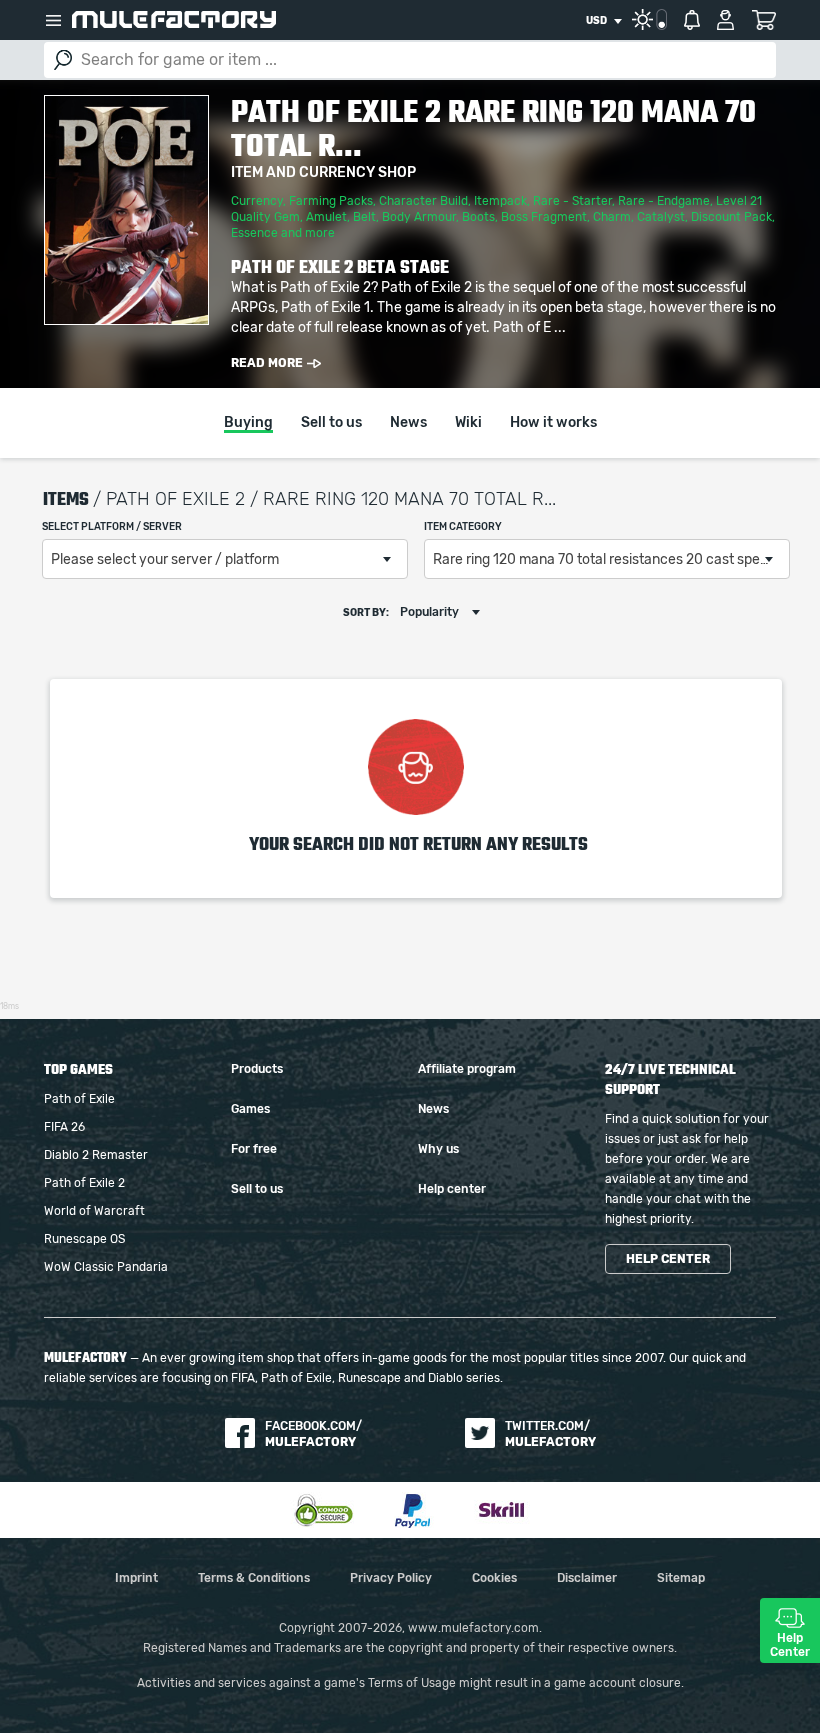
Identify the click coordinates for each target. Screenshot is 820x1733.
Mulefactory (174, 19)
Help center (452, 1189)
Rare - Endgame (664, 201)
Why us (438, 1149)
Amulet (326, 217)
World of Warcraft (94, 1211)
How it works (553, 423)
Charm (612, 217)
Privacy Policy (391, 1578)
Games (250, 1109)
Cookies (494, 1578)
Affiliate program (467, 1069)
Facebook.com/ (313, 1434)
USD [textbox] (596, 21)
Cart (763, 20)
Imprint (136, 1578)
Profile (725, 20)
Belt (364, 217)
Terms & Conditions (254, 1578)
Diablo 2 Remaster (96, 1155)
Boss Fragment (544, 217)
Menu (53, 20)
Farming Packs (331, 201)
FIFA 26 (64, 1127)
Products (257, 1069)
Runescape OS (84, 1239)
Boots (478, 217)
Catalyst (661, 217)
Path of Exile (79, 1099)
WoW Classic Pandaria (106, 1267)
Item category (463, 527)
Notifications (692, 20)
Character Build (423, 201)
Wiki (468, 423)
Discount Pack (731, 217)
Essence (254, 233)
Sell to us (331, 423)
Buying (248, 423)
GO (63, 60)
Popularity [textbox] (429, 612)
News (408, 423)
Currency (257, 201)
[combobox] (603, 21)
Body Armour (419, 217)
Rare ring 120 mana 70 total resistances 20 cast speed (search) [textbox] (611, 560)
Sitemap (681, 1578)
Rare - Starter (572, 201)
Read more (267, 363)
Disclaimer (587, 1578)
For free (254, 1149)
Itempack (500, 201)
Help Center (790, 1645)
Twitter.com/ (550, 1434)
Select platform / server (112, 527)
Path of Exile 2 (84, 1183)
